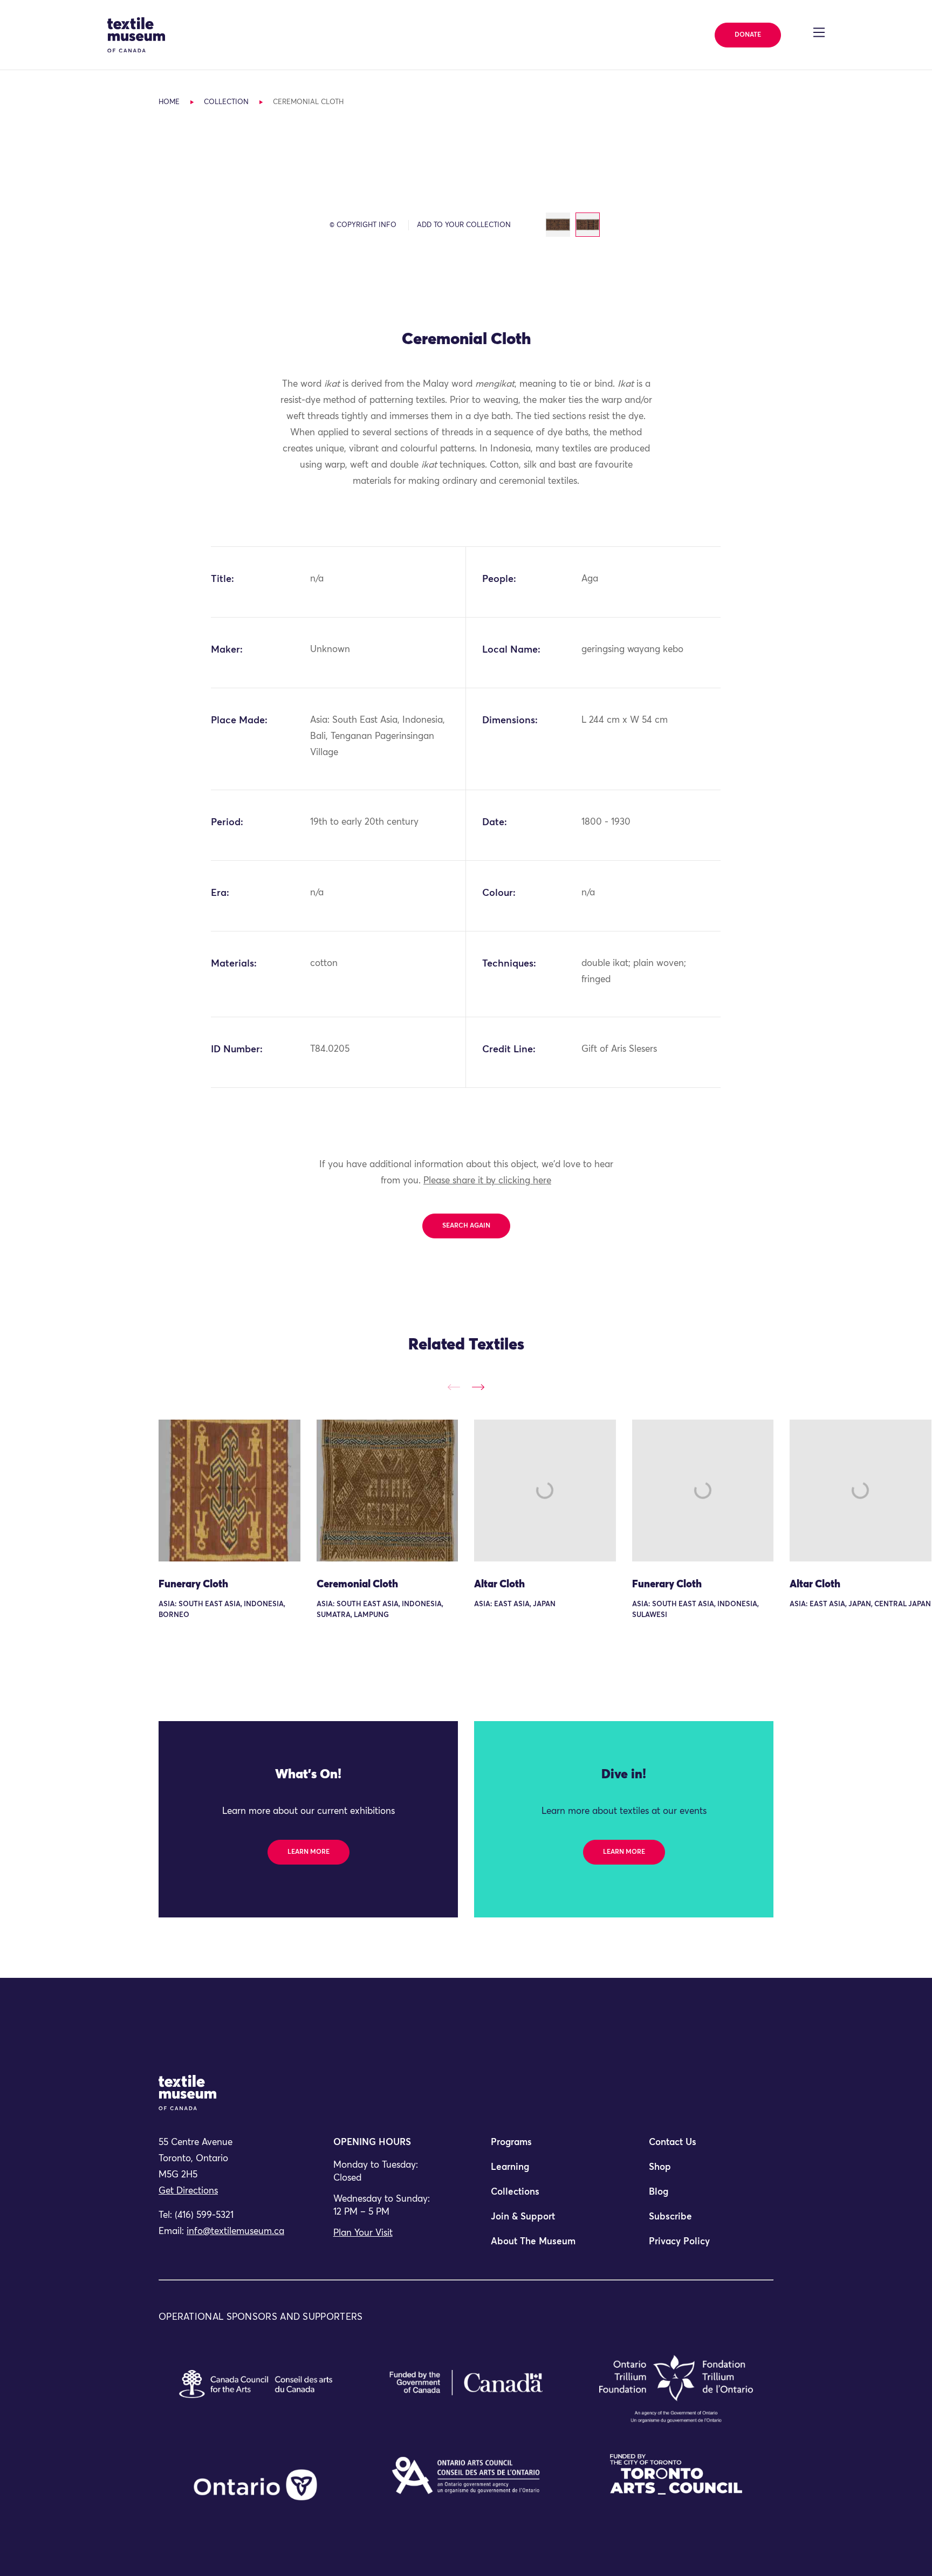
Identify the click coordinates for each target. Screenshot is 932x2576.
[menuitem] (545, 2147)
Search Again (466, 1226)
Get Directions (188, 2191)
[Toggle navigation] (819, 32)
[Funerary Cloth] (229, 1491)
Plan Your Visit (363, 2233)
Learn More (309, 1852)
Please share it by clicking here (487, 1181)
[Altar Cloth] (545, 1491)
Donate (748, 35)
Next (478, 1387)
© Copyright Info (363, 225)
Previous (454, 1387)
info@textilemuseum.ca (235, 2232)
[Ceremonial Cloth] (388, 1491)
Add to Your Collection (464, 225)
